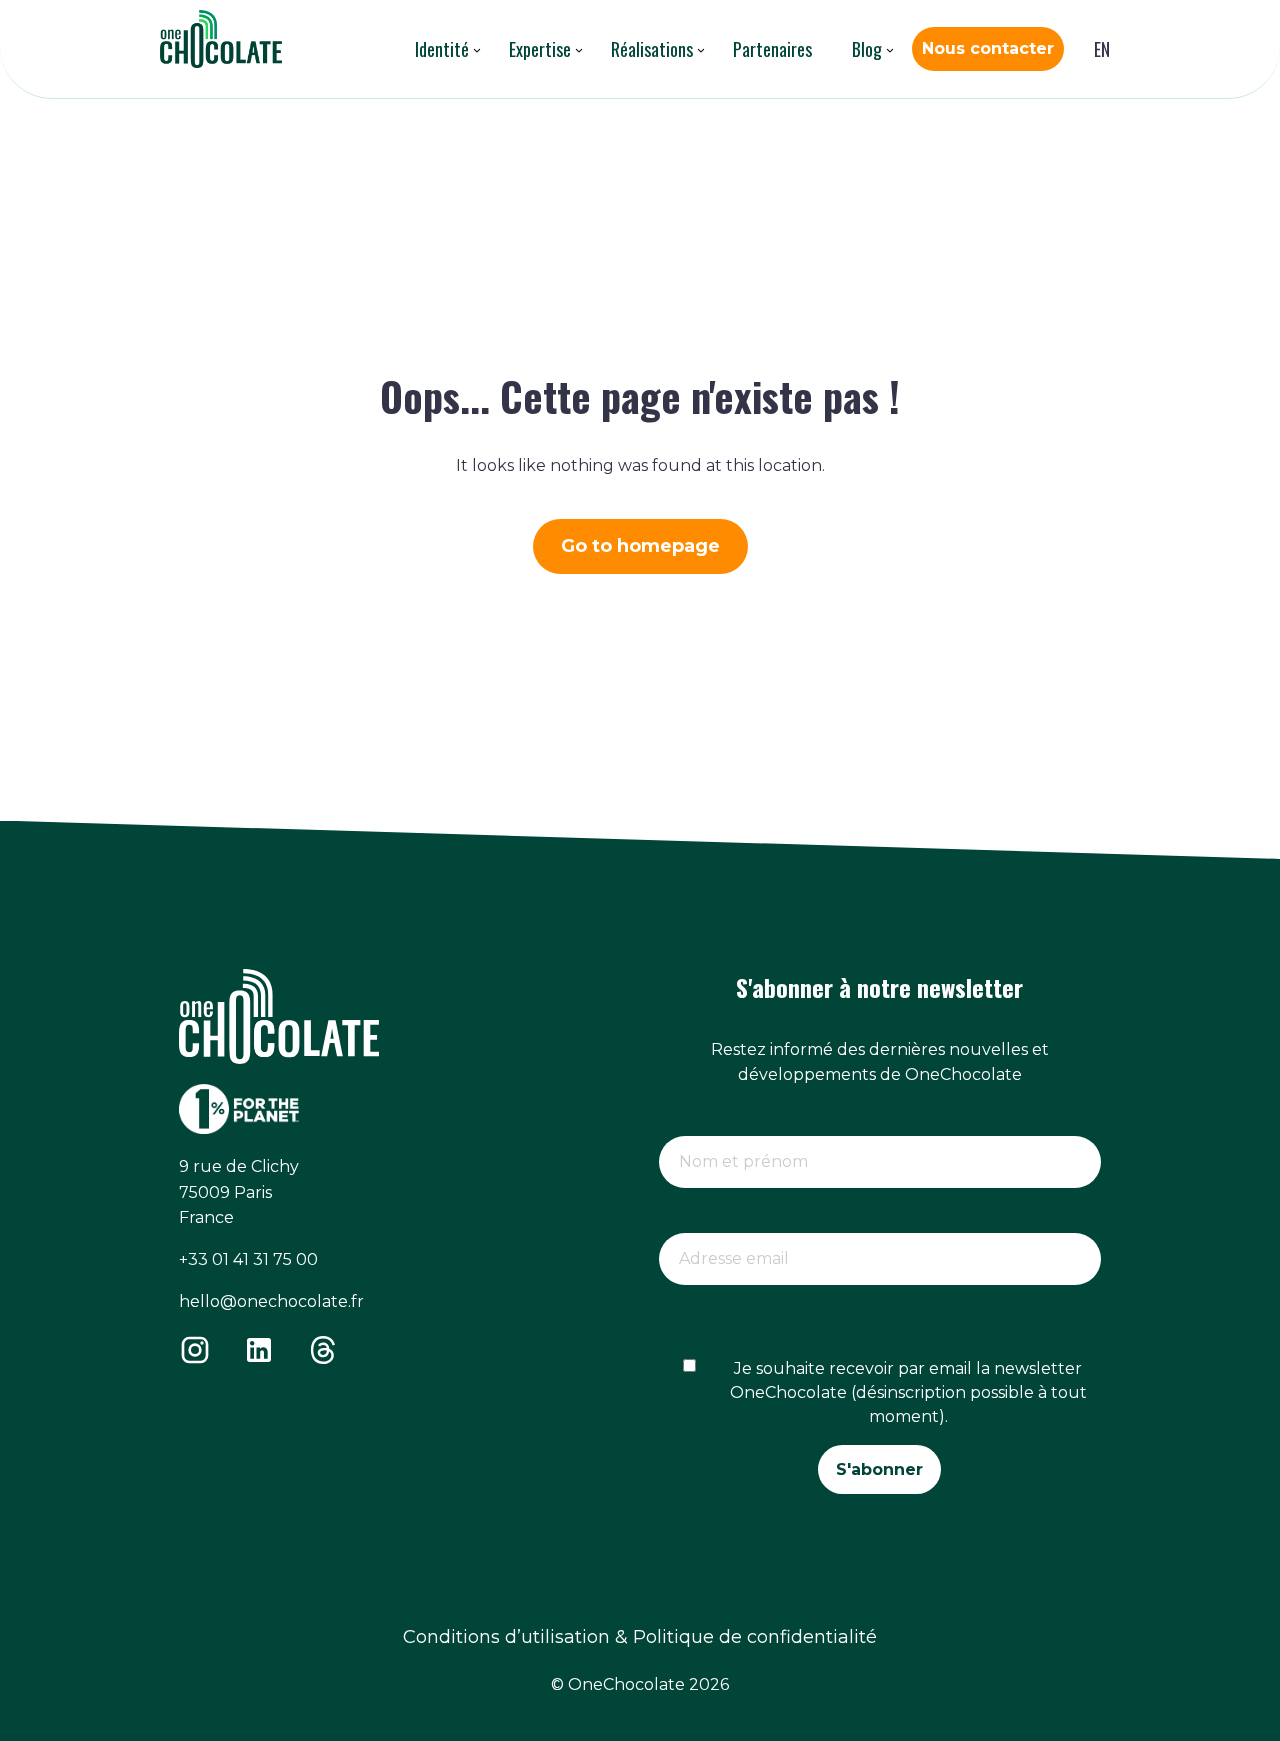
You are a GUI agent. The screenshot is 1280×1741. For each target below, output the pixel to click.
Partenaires (772, 49)
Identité (442, 49)
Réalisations (652, 49)
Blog (867, 49)
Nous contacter (988, 48)
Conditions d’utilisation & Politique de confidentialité (640, 1637)
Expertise (540, 49)
